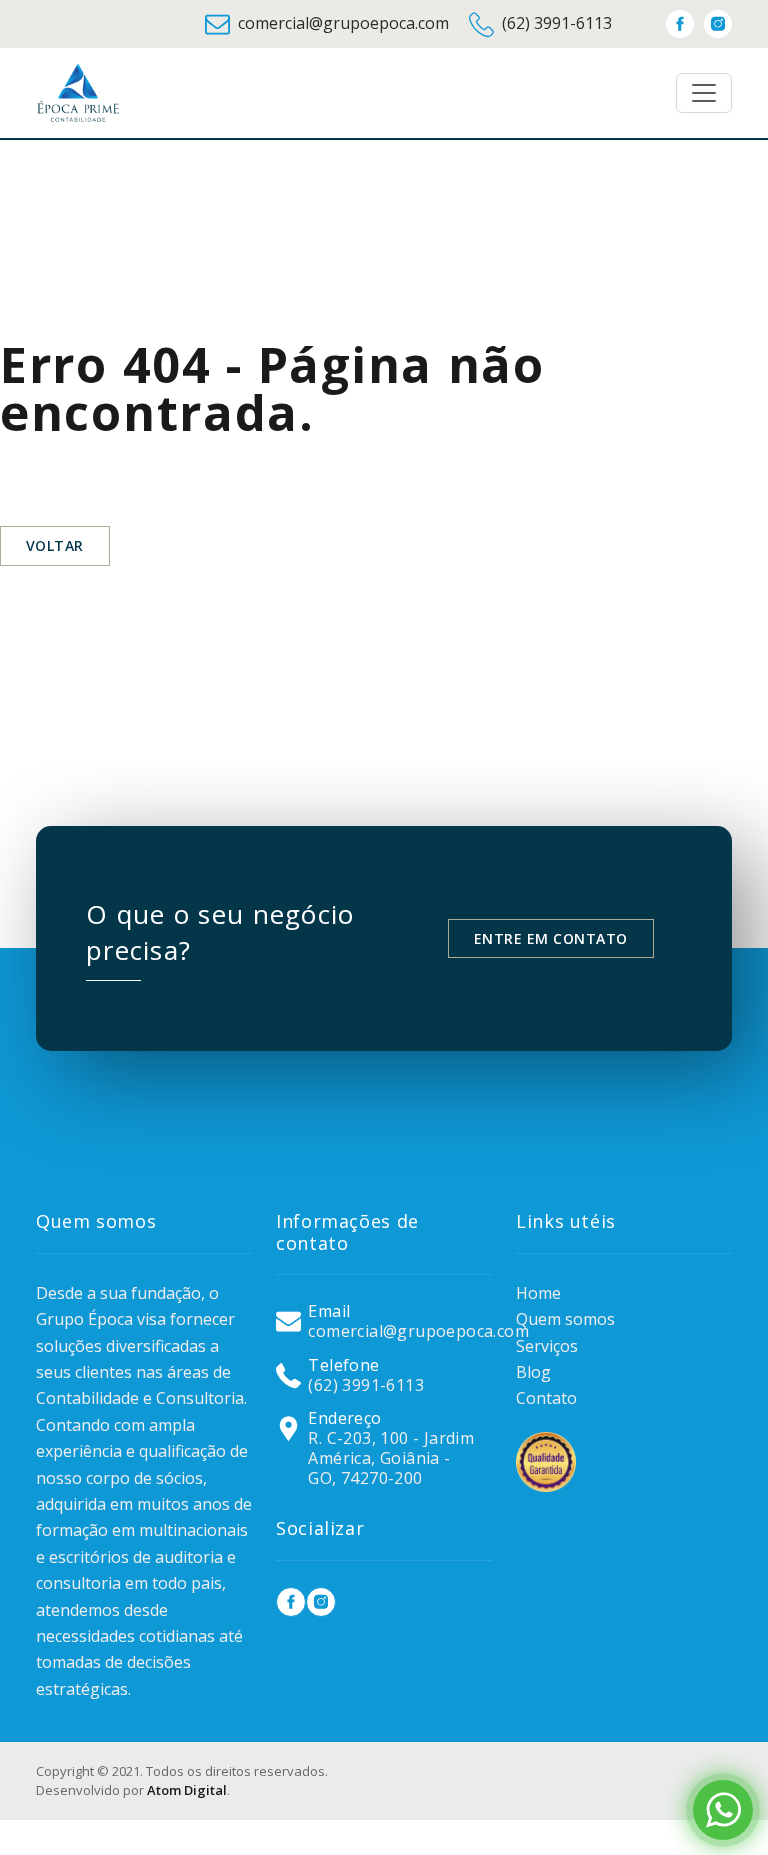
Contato (546, 1398)
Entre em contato (551, 938)
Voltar (55, 545)
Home (538, 1293)
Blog (533, 1372)
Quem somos (565, 1319)
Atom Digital (187, 1790)
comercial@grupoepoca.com (343, 23)
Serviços (547, 1346)
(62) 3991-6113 (557, 23)
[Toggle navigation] (704, 93)
